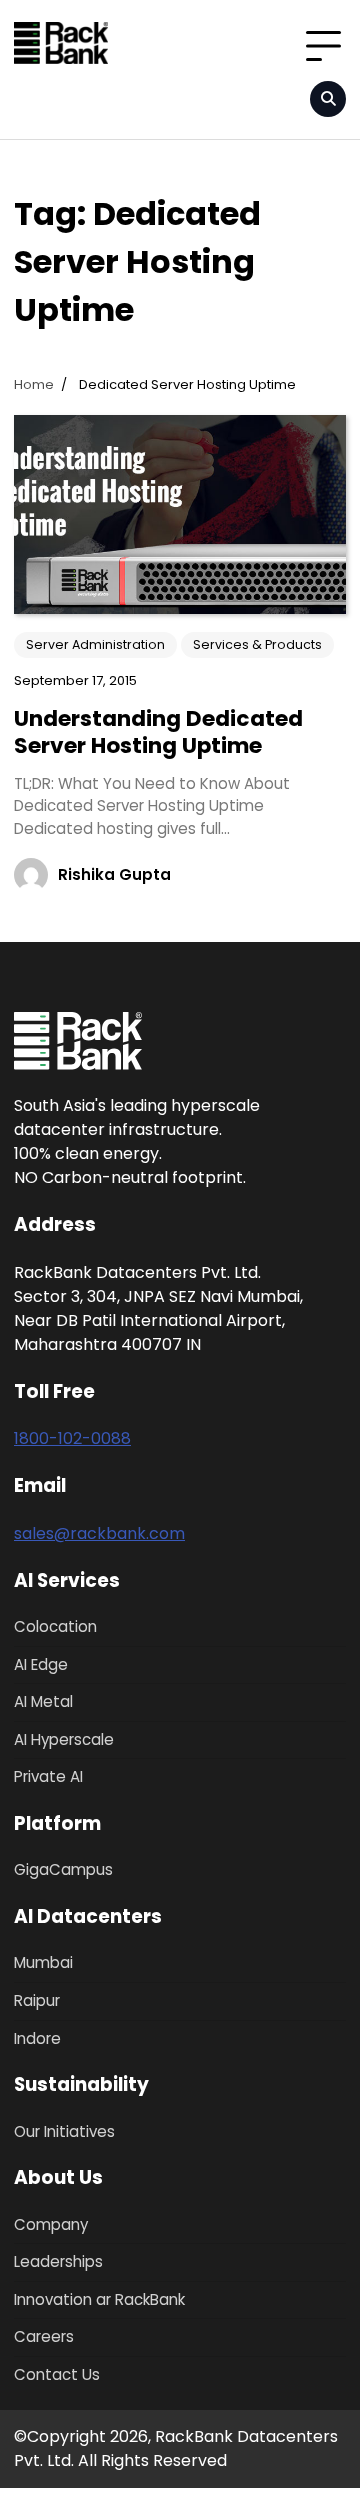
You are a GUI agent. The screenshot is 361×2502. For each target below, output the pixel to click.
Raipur (37, 2000)
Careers (44, 2336)
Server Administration (95, 644)
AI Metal (43, 1701)
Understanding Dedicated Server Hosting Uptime (158, 731)
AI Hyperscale (64, 1739)
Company (51, 2224)
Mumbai (43, 1962)
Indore (37, 2038)
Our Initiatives (64, 2131)
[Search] (328, 99)
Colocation (55, 1626)
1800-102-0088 (72, 1438)
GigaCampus (63, 1869)
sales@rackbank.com (99, 1533)
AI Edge (41, 1664)
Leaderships (58, 2261)
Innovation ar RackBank (99, 2299)
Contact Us (57, 2374)
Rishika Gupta (114, 874)
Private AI (48, 1776)
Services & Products (257, 644)
